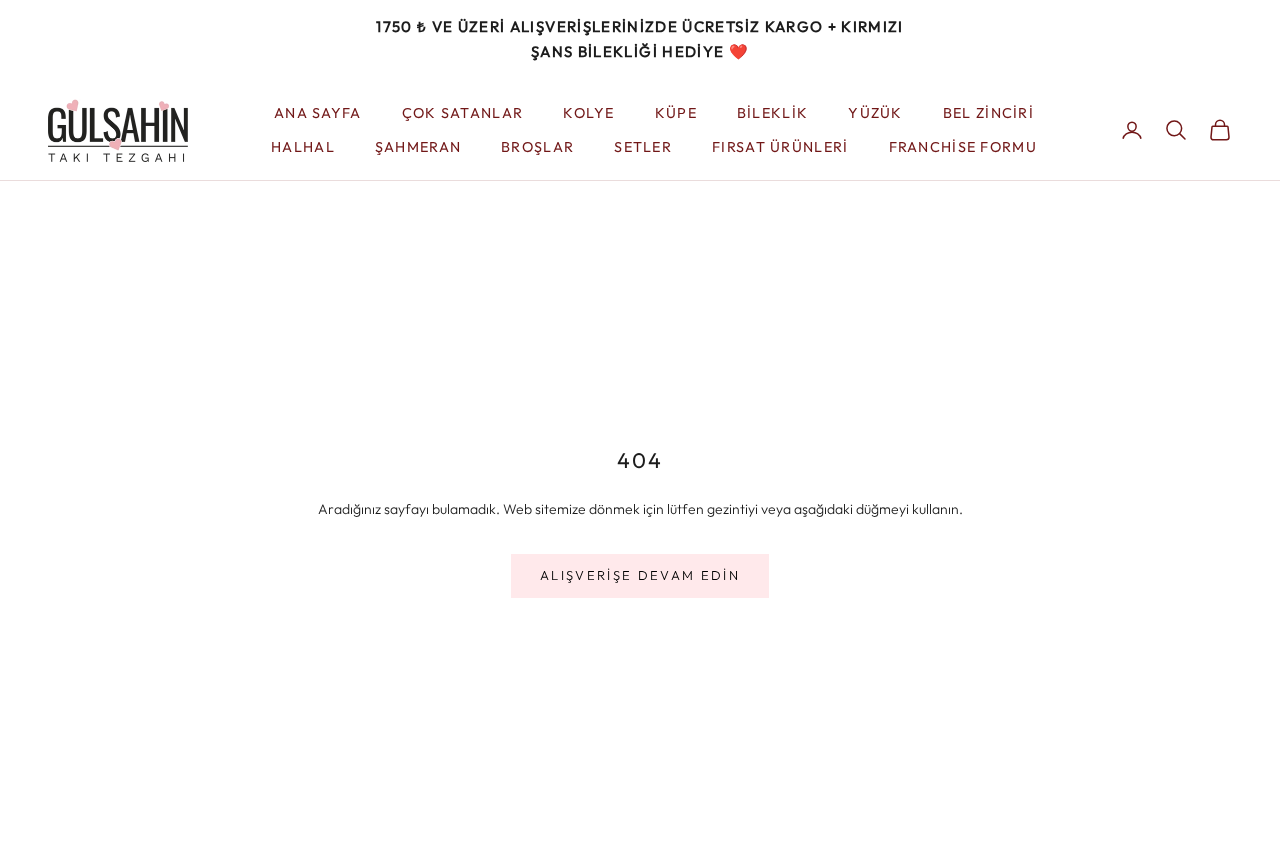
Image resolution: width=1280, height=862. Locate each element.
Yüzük (875, 112)
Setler (643, 147)
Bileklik (772, 112)
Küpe (676, 112)
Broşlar (537, 147)
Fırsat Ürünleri (780, 147)
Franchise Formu (963, 147)
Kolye (588, 112)
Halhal (303, 147)
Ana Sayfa (318, 112)
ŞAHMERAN (418, 147)
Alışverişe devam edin (640, 575)
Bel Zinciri (988, 112)
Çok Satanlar (463, 112)
